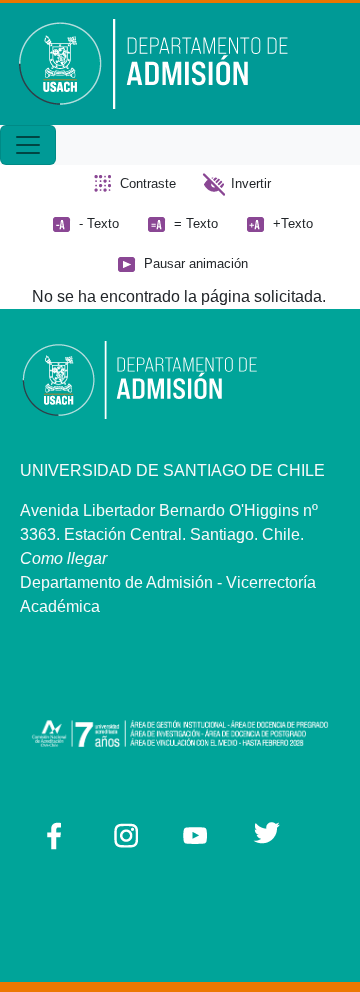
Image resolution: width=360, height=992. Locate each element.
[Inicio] (167, 64)
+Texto (293, 223)
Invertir (251, 183)
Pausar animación (196, 263)
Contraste (148, 183)
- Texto (99, 223)
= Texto (196, 223)
